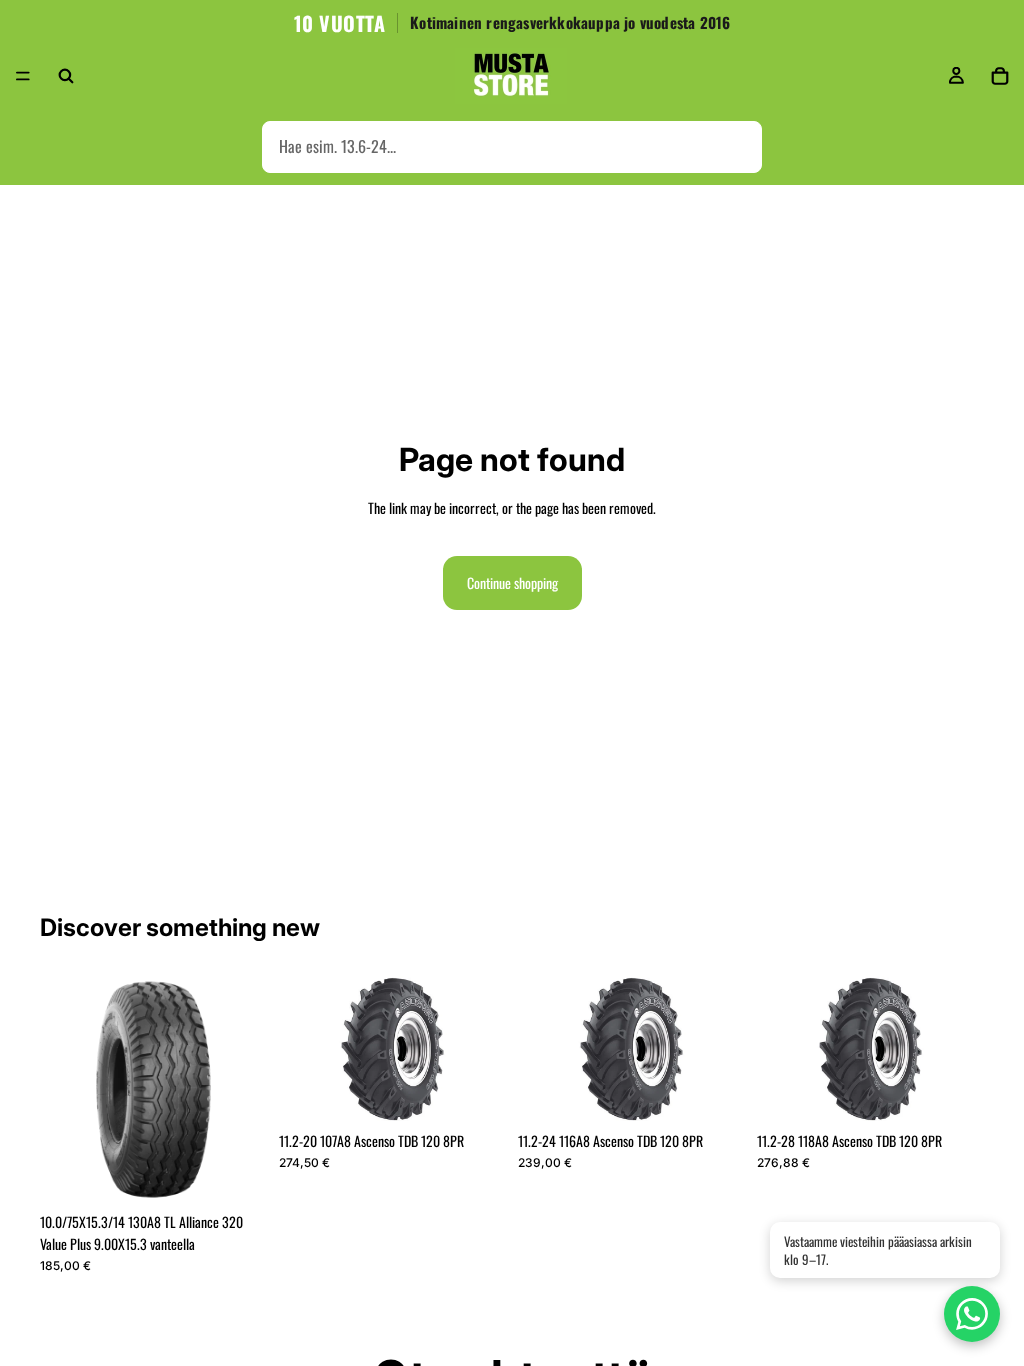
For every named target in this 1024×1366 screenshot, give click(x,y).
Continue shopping (512, 582)
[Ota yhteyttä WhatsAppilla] (972, 1314)
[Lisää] (236, 1172)
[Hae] (66, 76)
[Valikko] (23, 76)
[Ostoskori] (1000, 76)
